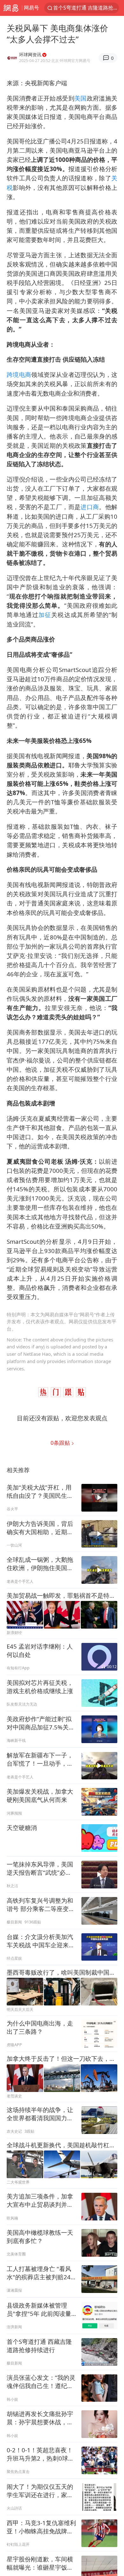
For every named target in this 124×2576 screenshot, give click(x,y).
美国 (81, 98)
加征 (45, 615)
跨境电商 (19, 374)
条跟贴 (61, 1443)
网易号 (31, 8)
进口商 (90, 507)
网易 (11, 8)
